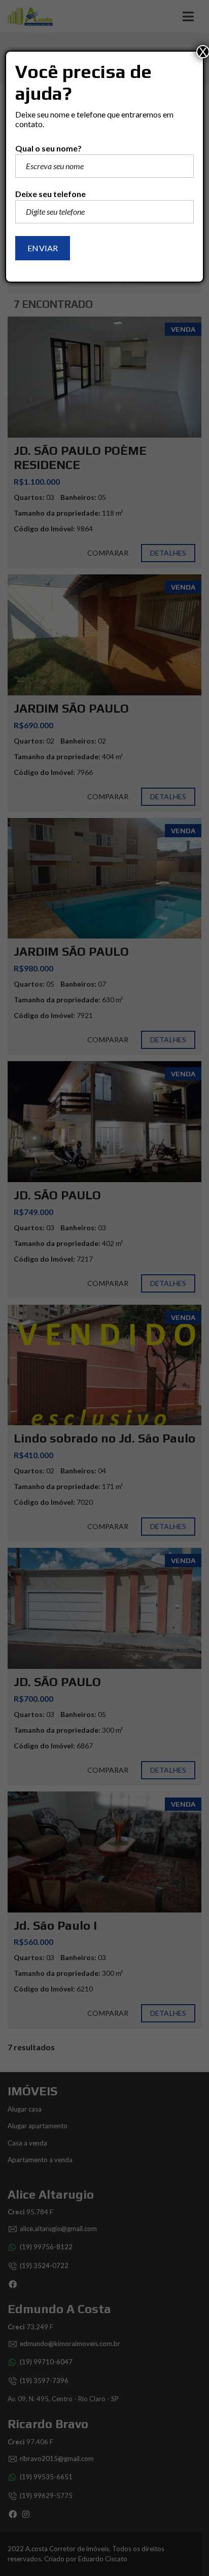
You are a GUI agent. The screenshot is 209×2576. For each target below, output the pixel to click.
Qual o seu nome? (48, 148)
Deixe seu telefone (50, 194)
